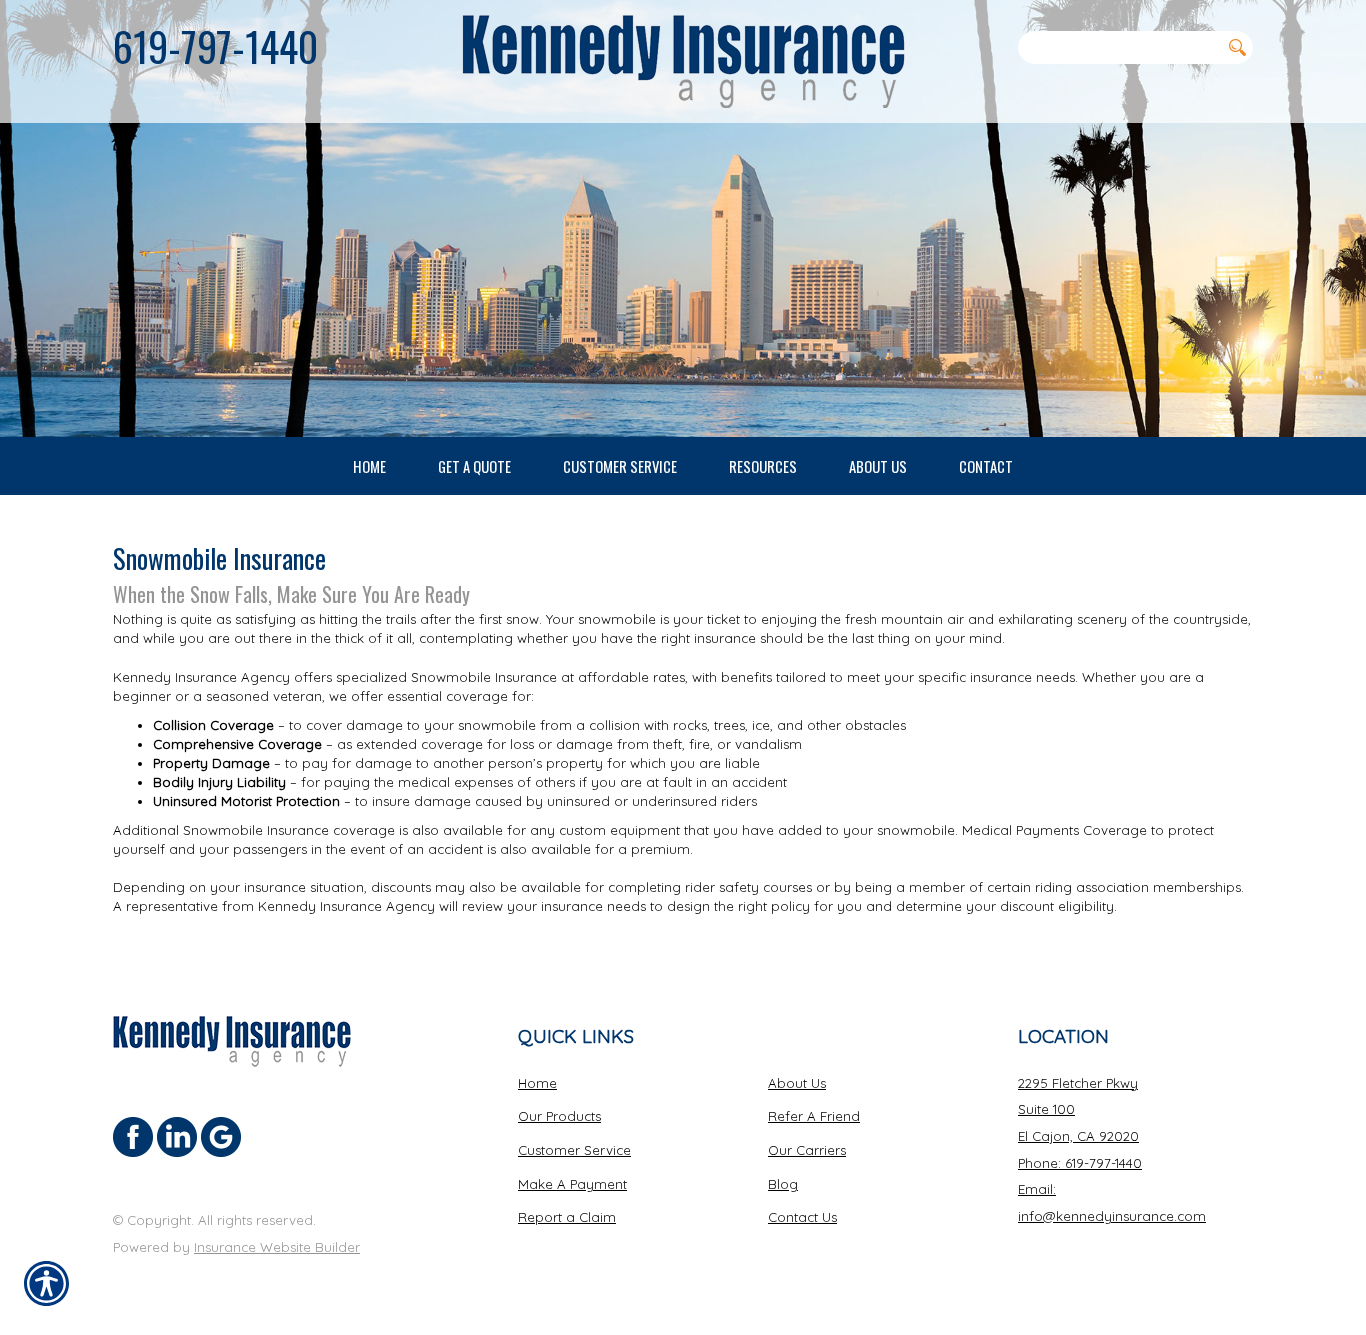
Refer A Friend (814, 1116)
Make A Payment (572, 1184)
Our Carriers (807, 1150)
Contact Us (802, 1217)
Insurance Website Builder (277, 1247)
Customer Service (574, 1150)
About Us (797, 1083)
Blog (783, 1184)
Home (537, 1083)
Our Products (559, 1116)
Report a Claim (567, 1217)
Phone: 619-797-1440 (1080, 1163)
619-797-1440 (215, 46)
